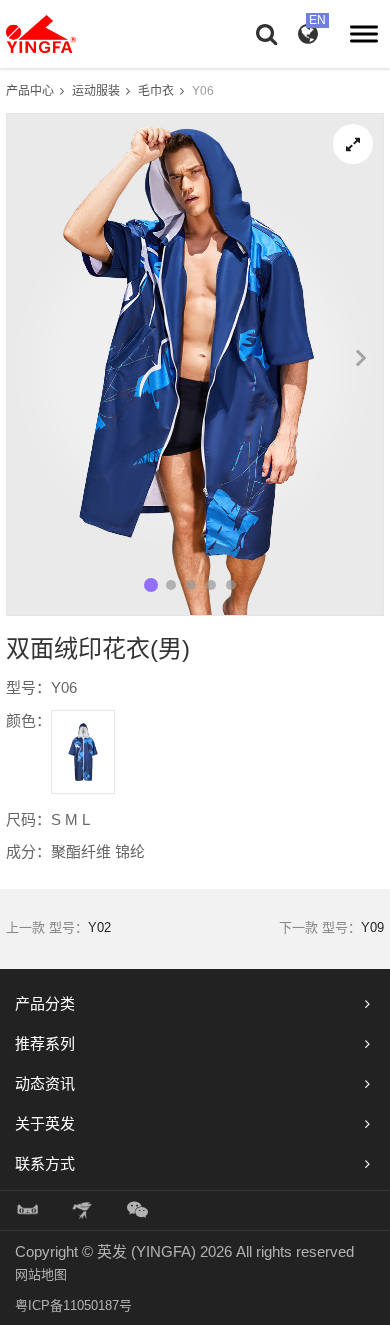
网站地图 (41, 1274)
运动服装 (96, 91)
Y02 (99, 927)
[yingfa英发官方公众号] (137, 1210)
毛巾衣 (156, 91)
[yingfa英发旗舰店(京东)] (84, 1210)
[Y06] (353, 144)
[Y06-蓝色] (83, 752)
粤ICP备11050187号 (73, 1305)
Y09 (372, 927)
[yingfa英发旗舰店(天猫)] (28, 1210)
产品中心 (30, 91)
